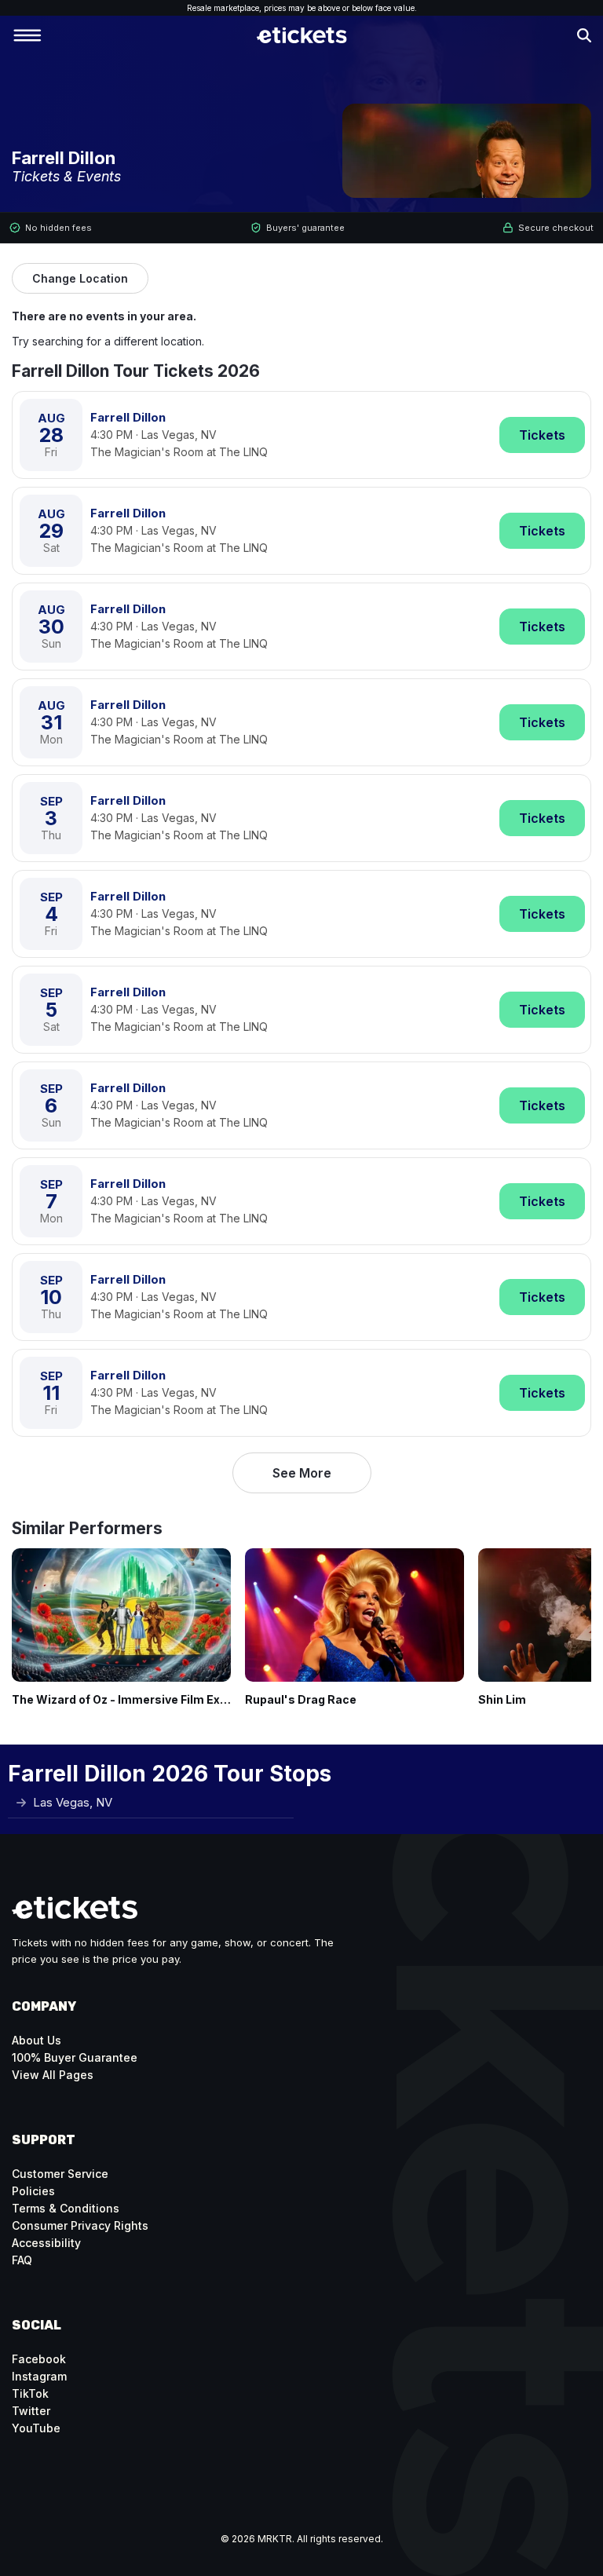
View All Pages (53, 2075)
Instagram (39, 2376)
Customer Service (60, 2174)
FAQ (22, 2260)
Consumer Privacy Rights (80, 2225)
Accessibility (46, 2243)
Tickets (542, 435)
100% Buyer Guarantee (75, 2057)
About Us (37, 2040)
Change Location (80, 278)
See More (302, 1473)
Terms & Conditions (66, 2208)
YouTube (36, 2428)
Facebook (39, 2359)
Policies (33, 2191)
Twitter (31, 2411)
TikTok (30, 2393)
